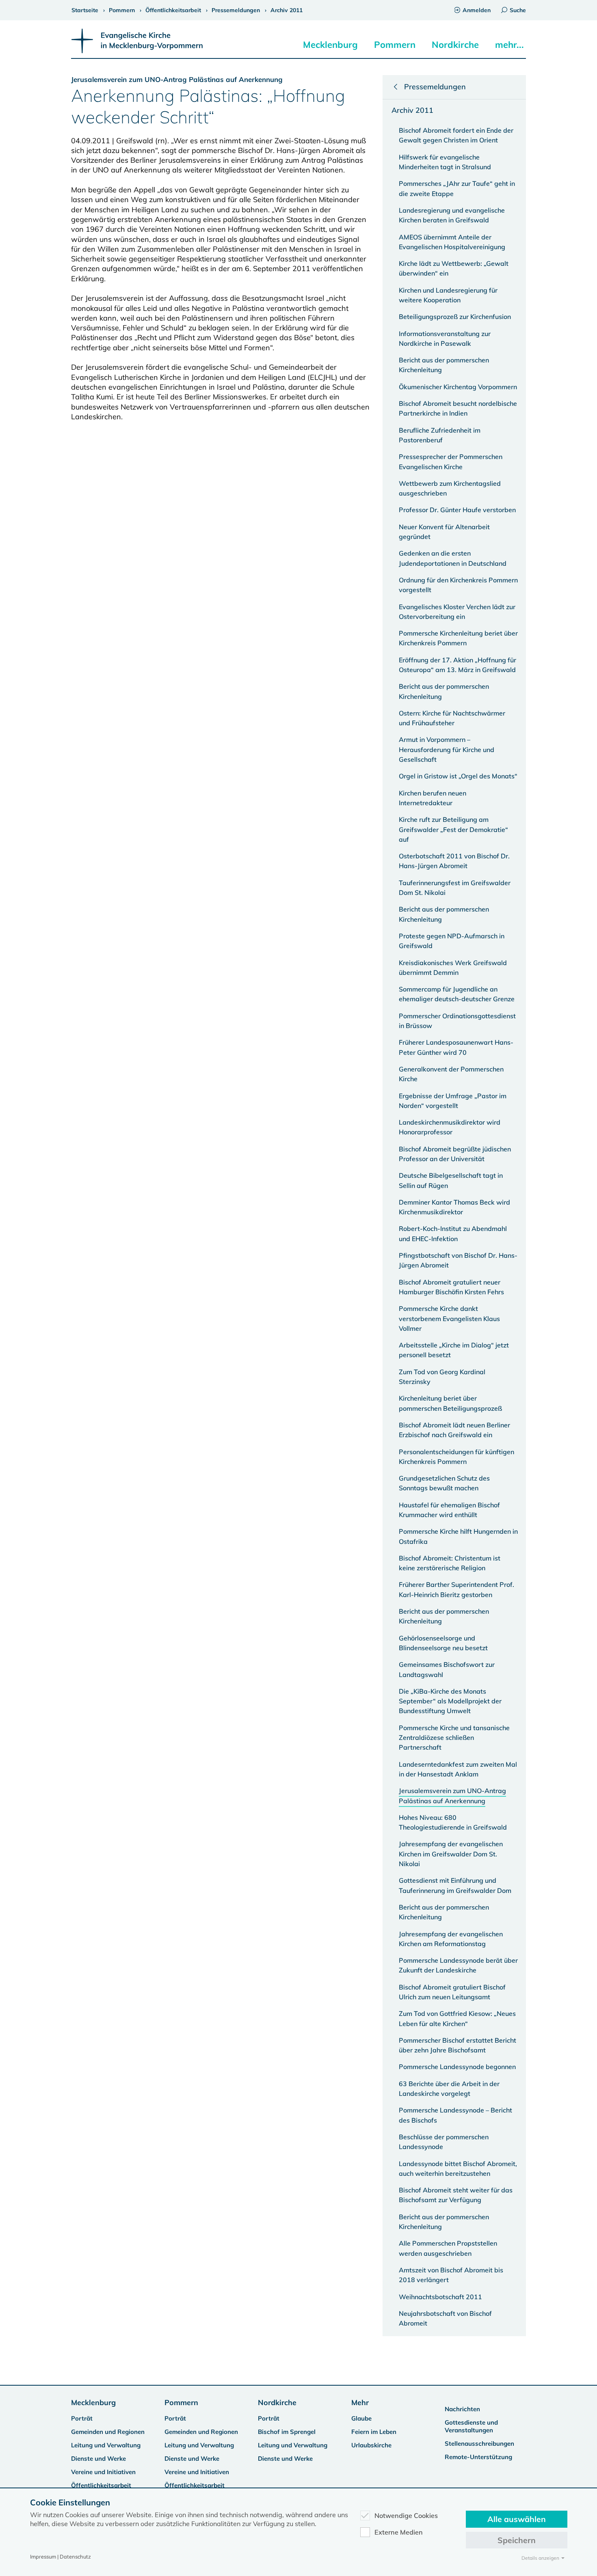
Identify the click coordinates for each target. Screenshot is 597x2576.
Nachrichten (462, 2409)
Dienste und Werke (98, 2459)
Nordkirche (455, 45)
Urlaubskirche (371, 2445)
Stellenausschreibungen (479, 2443)
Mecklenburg (330, 45)
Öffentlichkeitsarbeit (101, 2485)
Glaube (361, 2418)
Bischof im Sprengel (287, 2432)
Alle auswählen (517, 2519)
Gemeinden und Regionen (108, 2432)
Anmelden (477, 10)
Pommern (395, 45)
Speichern (517, 2540)
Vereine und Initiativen (103, 2472)
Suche (518, 10)
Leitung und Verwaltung (106, 2445)
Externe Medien (399, 2532)
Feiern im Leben (374, 2432)
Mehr (360, 2402)
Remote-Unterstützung (478, 2457)
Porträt (82, 2418)
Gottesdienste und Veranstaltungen (471, 2426)
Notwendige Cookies (406, 2516)
